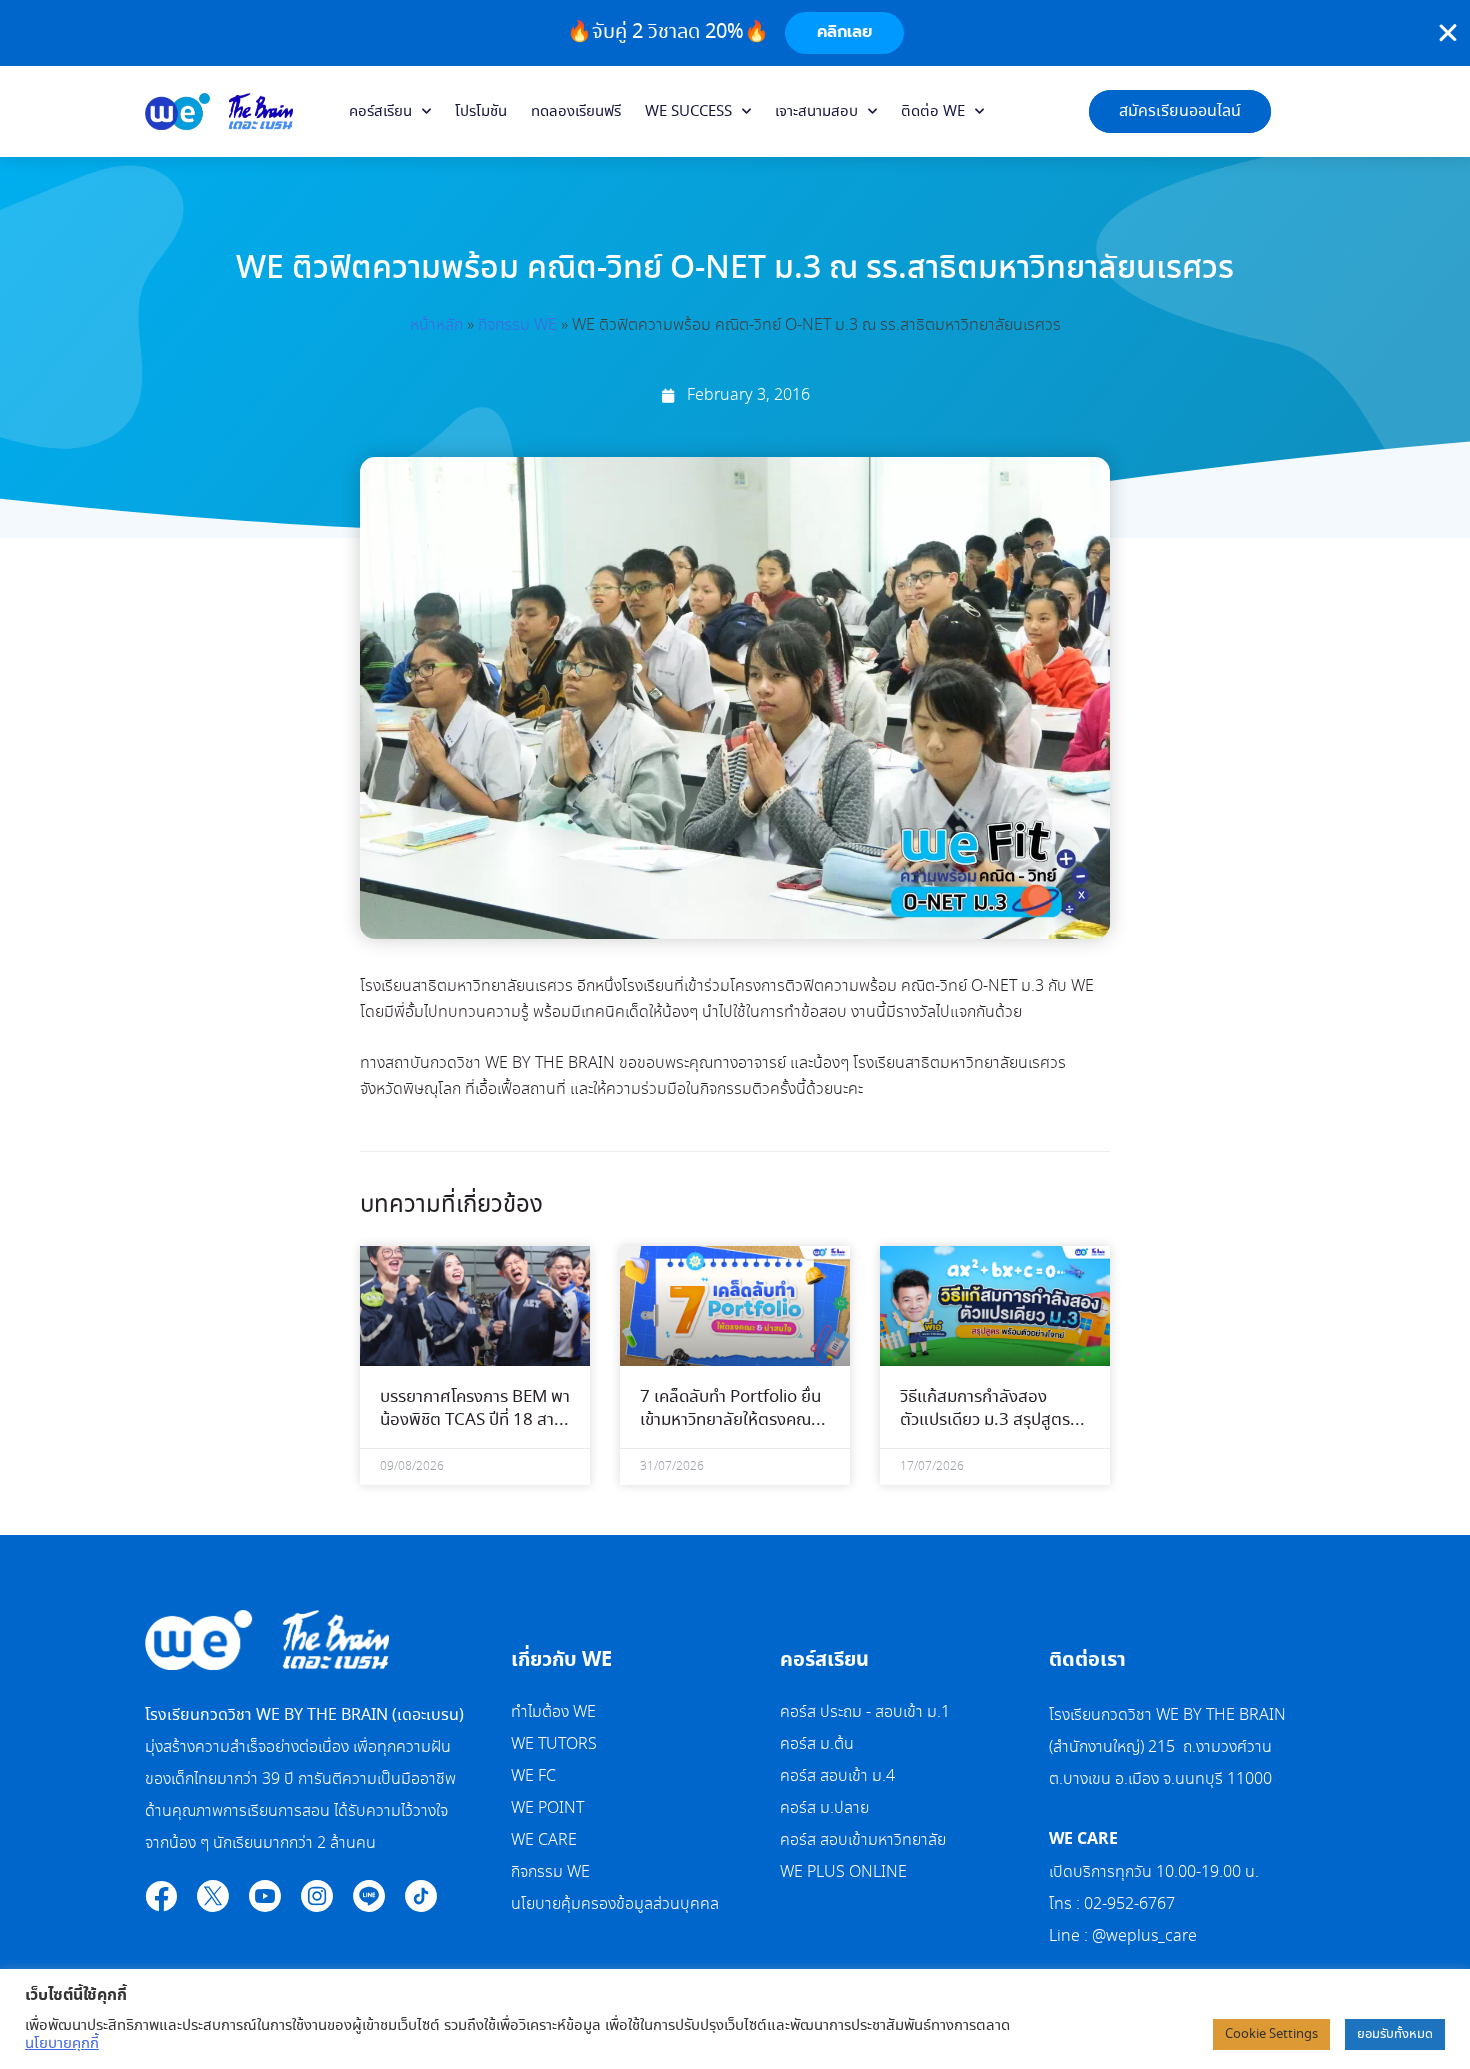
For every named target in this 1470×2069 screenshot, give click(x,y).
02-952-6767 (1131, 1904)
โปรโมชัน (481, 112)
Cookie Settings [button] (1271, 2034)
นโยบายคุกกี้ (62, 2044)
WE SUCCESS (688, 112)
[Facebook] (161, 1896)
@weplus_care (1144, 1936)
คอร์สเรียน (380, 112)
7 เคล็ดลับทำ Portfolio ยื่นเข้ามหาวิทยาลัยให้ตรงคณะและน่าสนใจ (730, 1421)
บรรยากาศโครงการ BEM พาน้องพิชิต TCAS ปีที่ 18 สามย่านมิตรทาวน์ (475, 1421)
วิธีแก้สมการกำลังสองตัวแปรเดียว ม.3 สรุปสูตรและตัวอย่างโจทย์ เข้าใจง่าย (990, 1421)
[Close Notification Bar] (1448, 33)
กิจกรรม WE (517, 325)
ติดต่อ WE (933, 112)
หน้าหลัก (436, 325)
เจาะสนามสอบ (816, 112)
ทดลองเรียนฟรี (576, 112)
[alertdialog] (735, 33)
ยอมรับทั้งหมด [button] (1395, 2034)
